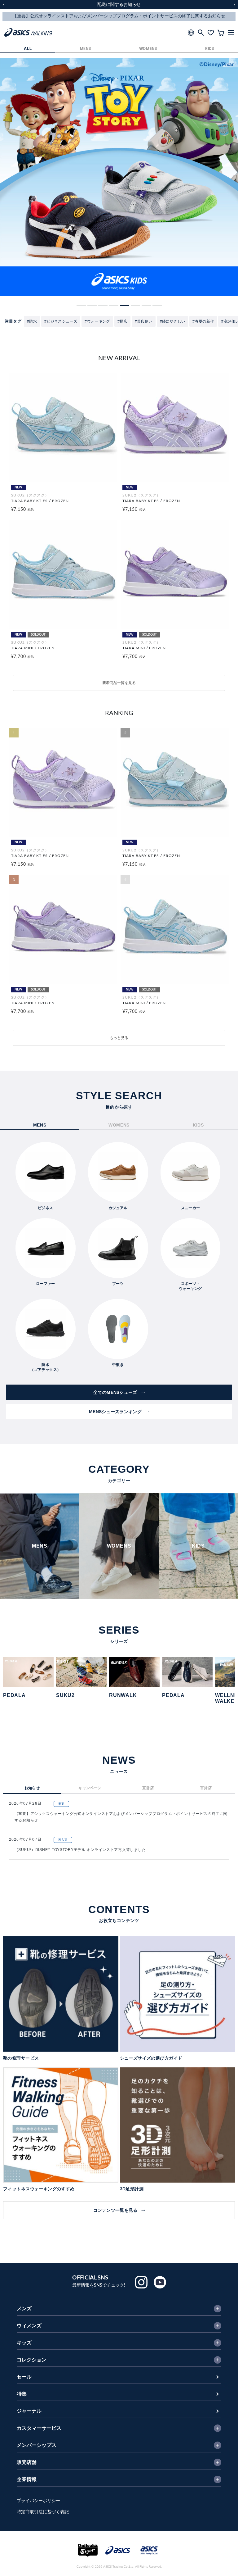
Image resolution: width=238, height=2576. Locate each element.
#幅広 (122, 321)
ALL (28, 49)
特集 (22, 2394)
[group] (119, 177)
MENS (86, 49)
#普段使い (144, 321)
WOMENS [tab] (119, 1125)
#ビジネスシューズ (61, 321)
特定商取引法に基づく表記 (43, 2512)
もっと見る (119, 1038)
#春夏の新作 (203, 321)
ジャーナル (29, 2411)
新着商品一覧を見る (119, 683)
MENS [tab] (40, 1125)
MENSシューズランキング (115, 1412)
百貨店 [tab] (206, 1788)
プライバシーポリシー (38, 2501)
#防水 (32, 321)
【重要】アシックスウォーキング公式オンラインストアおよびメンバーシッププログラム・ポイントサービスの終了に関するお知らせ (121, 1817)
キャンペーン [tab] (90, 1788)
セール (24, 2377)
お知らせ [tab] (32, 1788)
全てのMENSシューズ (115, 1392)
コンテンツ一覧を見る (115, 2210)
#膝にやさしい (173, 321)
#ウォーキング (97, 321)
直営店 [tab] (148, 1788)
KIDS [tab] (198, 1125)
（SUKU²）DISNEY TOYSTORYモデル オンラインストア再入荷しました (80, 1850)
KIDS (210, 49)
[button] (81, 305)
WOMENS (148, 49)
